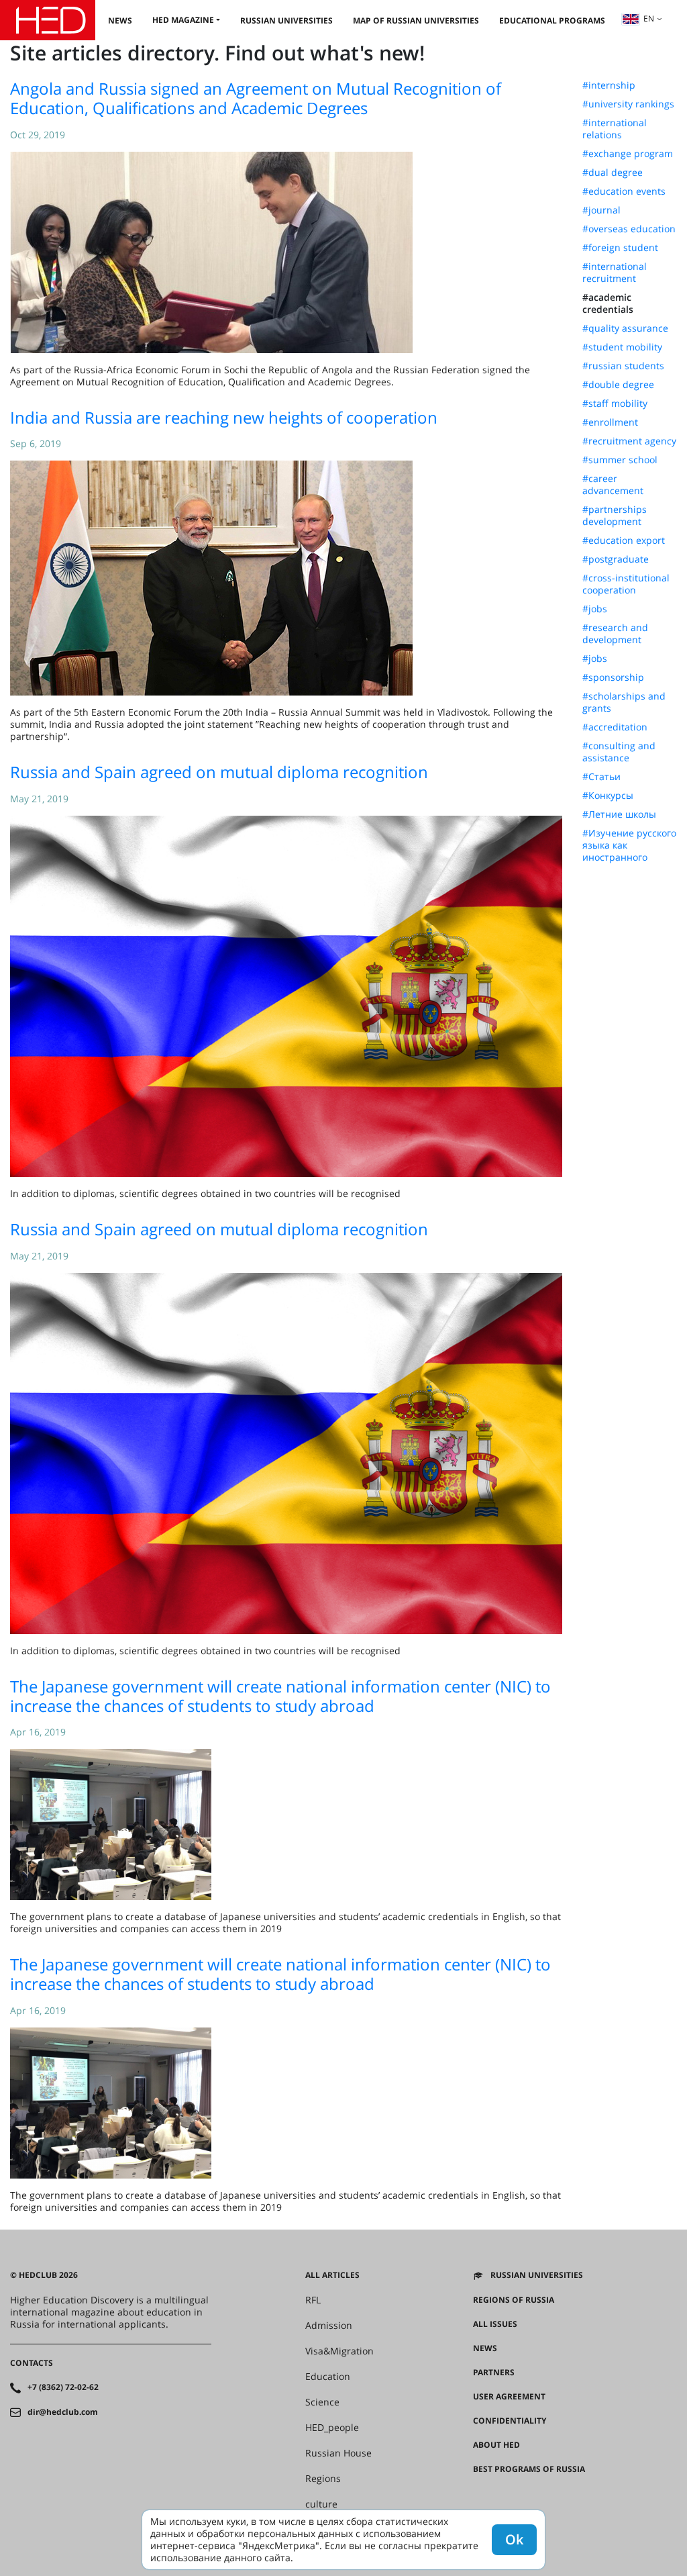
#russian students (623, 366)
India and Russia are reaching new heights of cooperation (224, 417)
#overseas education (629, 229)
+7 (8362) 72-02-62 (63, 2387)
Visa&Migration (339, 2351)
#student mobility (622, 347)
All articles (332, 2275)
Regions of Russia (514, 2300)
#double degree (618, 385)
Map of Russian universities (416, 20)
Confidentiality (510, 2421)
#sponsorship (613, 677)
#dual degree (613, 173)
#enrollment (610, 422)
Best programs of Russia (529, 2469)
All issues (495, 2324)
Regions (323, 2479)
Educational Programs (552, 20)
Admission (329, 2326)
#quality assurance (625, 328)
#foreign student (620, 248)
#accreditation (615, 727)
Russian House (338, 2453)
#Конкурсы (608, 796)
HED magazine (183, 20)
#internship (609, 85)
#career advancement (613, 485)
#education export (624, 540)
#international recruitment (615, 273)
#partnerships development (615, 516)
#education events (624, 191)
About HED (496, 2445)
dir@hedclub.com (63, 2412)
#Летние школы (619, 814)
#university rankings (628, 104)
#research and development (615, 634)
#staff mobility (615, 403)
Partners (494, 2373)
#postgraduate (616, 559)
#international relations (615, 129)
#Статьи (601, 777)
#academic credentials (608, 303)
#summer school (620, 460)
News (120, 20)
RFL (313, 2300)
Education (328, 2377)
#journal (601, 210)
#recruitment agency (629, 441)
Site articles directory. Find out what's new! (217, 53)
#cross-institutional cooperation (626, 584)
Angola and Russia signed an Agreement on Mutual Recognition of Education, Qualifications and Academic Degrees (256, 98)
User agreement (509, 2397)
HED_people (332, 2428)
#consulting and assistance (619, 752)
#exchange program (628, 154)
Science (322, 2402)
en (649, 18)
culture (321, 2504)
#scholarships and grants (624, 702)
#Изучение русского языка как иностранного (629, 845)
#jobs (595, 609)
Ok (514, 2539)
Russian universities (286, 20)
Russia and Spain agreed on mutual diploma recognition (219, 772)
